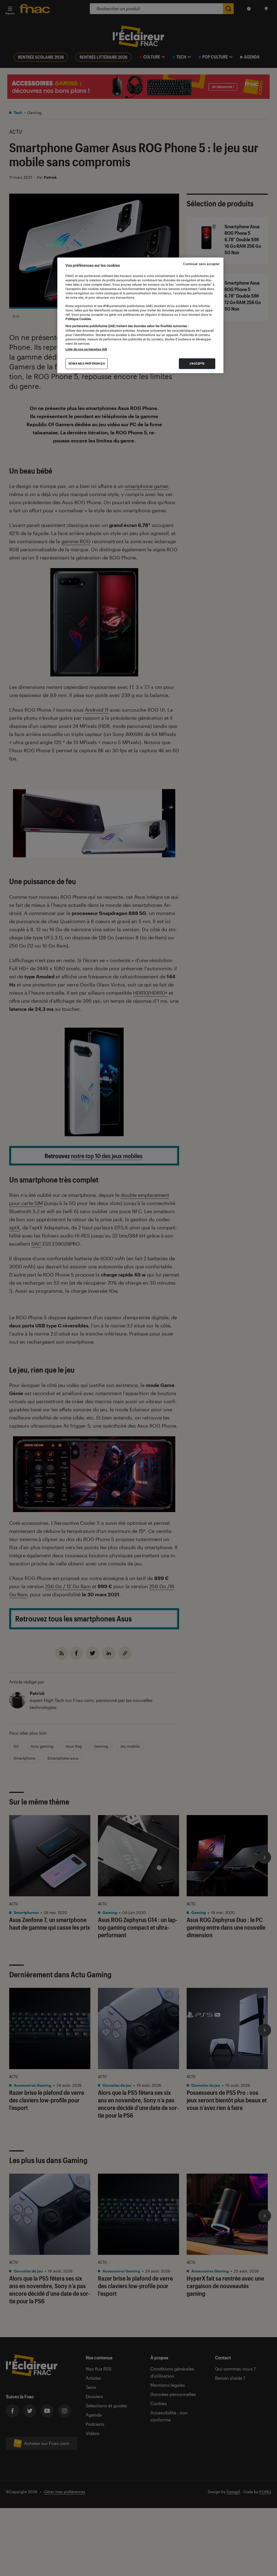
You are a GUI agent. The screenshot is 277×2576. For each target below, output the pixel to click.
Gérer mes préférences (87, 364)
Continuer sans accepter (201, 264)
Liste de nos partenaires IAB (86, 349)
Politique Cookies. (79, 319)
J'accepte (197, 364)
